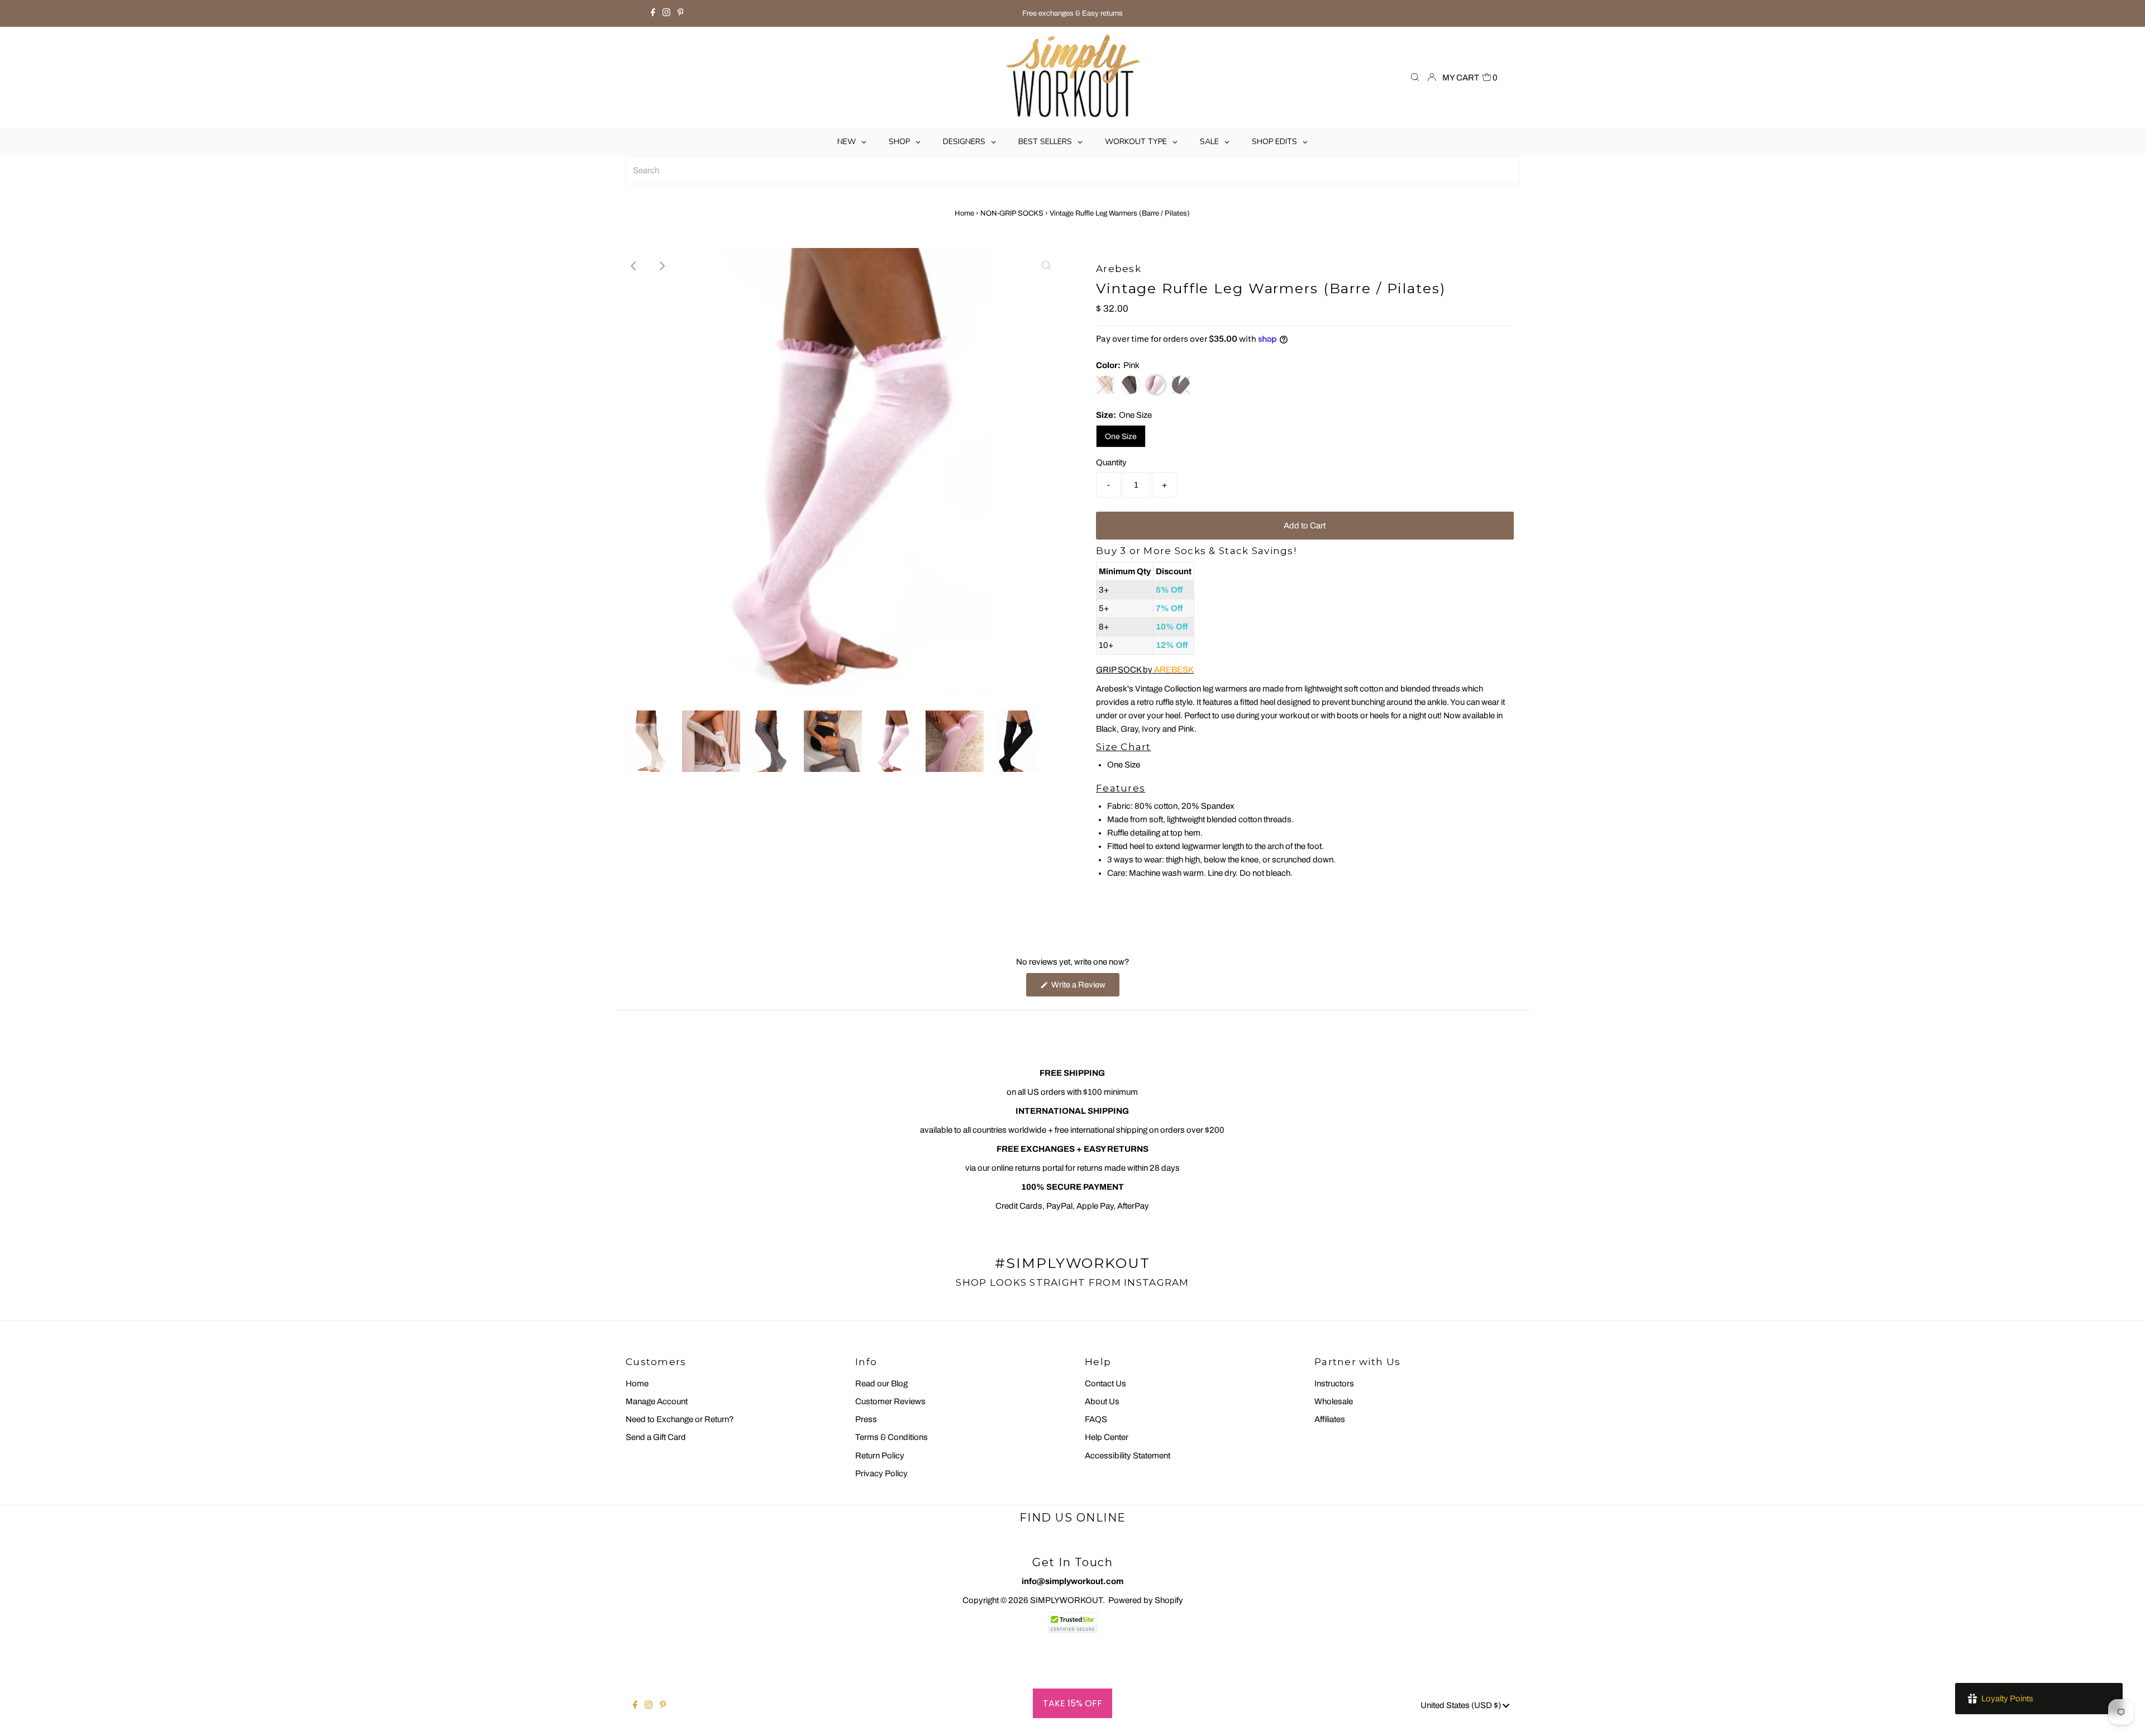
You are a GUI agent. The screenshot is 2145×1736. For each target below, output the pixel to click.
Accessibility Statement (1128, 1456)
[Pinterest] (681, 13)
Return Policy (880, 1456)
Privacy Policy (881, 1473)
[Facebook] (653, 13)
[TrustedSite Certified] (1072, 1623)
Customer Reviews (890, 1401)
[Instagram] (666, 13)
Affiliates (1330, 1419)
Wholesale (1334, 1401)
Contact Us (1105, 1384)
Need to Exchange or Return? (680, 1419)
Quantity (1111, 462)
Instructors (1334, 1384)
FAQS (1096, 1419)
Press (866, 1419)
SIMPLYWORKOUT (1066, 1600)
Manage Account (657, 1401)
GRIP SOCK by (1145, 670)
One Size (1121, 437)
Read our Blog (881, 1384)
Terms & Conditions (892, 1437)
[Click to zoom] (1046, 266)
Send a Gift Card (656, 1437)
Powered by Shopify (1146, 1600)
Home (964, 213)
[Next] (661, 266)
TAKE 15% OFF (1072, 1703)
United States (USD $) (1462, 1705)
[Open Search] (1415, 78)
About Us (1102, 1401)
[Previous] (634, 266)
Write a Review (1085, 988)
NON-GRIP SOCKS (1012, 213)
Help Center (1107, 1437)
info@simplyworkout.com (1072, 1581)
